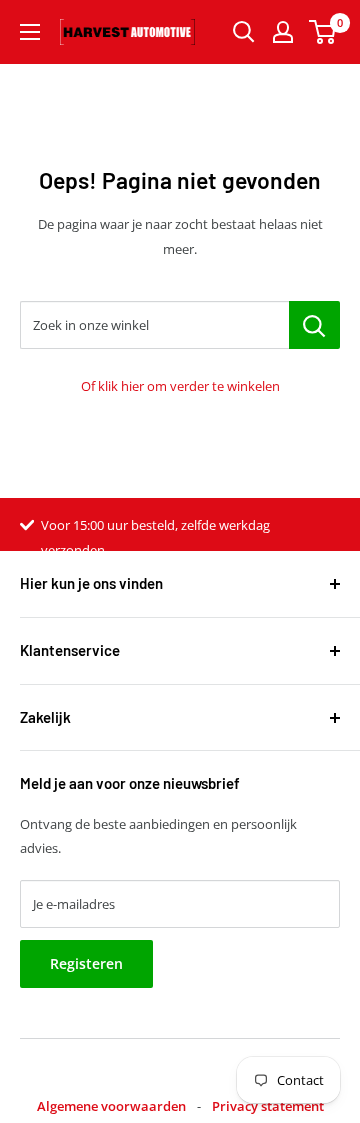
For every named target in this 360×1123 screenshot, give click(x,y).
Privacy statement (268, 1106)
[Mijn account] (283, 32)
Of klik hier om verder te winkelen (180, 386)
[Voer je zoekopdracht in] (244, 32)
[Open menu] (30, 32)
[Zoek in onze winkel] (314, 325)
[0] (323, 32)
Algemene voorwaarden (111, 1106)
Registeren (86, 963)
